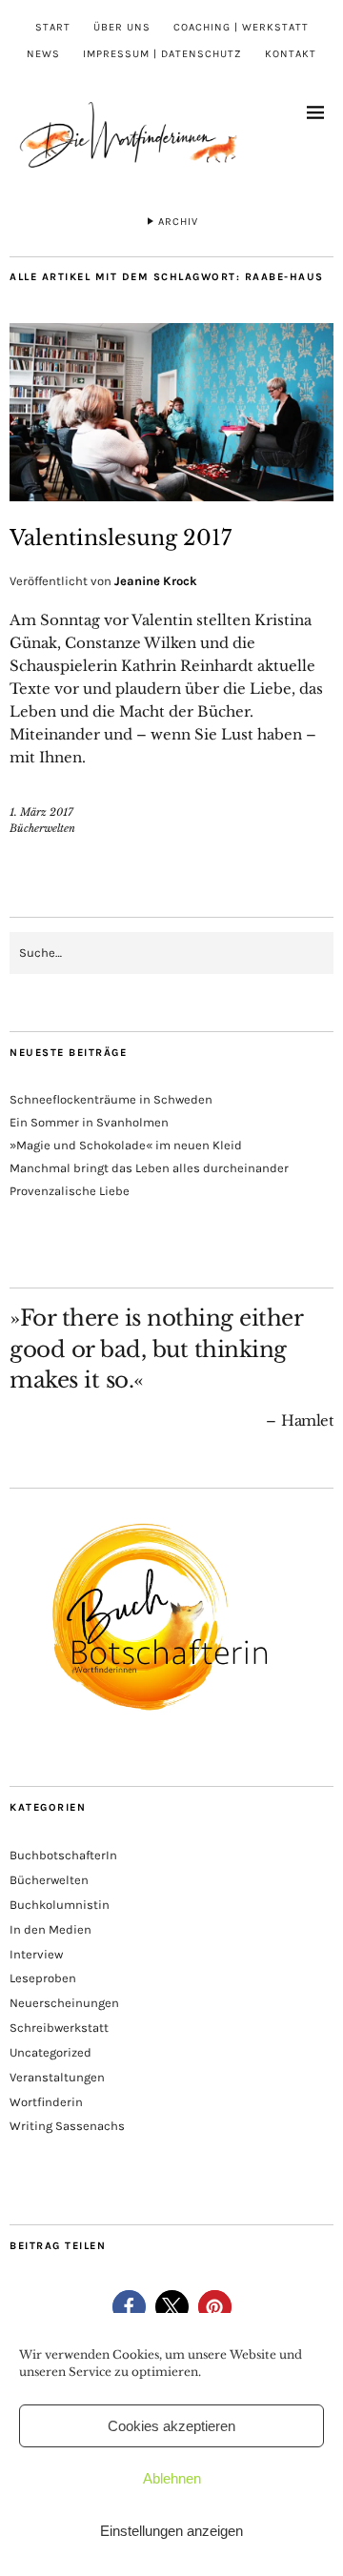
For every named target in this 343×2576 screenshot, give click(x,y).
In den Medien (50, 1929)
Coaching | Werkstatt (241, 27)
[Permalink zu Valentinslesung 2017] (171, 496)
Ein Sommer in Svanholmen (89, 1122)
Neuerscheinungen (64, 2003)
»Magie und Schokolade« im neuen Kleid (126, 1145)
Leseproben (43, 1978)
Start (53, 27)
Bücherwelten (42, 828)
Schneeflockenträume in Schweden (111, 1099)
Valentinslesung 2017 (121, 538)
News (43, 54)
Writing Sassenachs (67, 2126)
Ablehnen (172, 2478)
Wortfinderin (46, 2102)
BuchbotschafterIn (63, 1855)
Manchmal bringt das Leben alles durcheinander (149, 1168)
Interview (36, 1954)
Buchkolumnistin (60, 1905)
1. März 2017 (41, 812)
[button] (129, 2307)
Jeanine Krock (156, 581)
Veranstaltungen (57, 2077)
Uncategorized (50, 2052)
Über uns (122, 27)
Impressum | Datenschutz (162, 54)
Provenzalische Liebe (70, 1191)
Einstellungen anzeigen (171, 2531)
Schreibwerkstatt (59, 2028)
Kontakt (291, 54)
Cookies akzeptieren (171, 2426)
